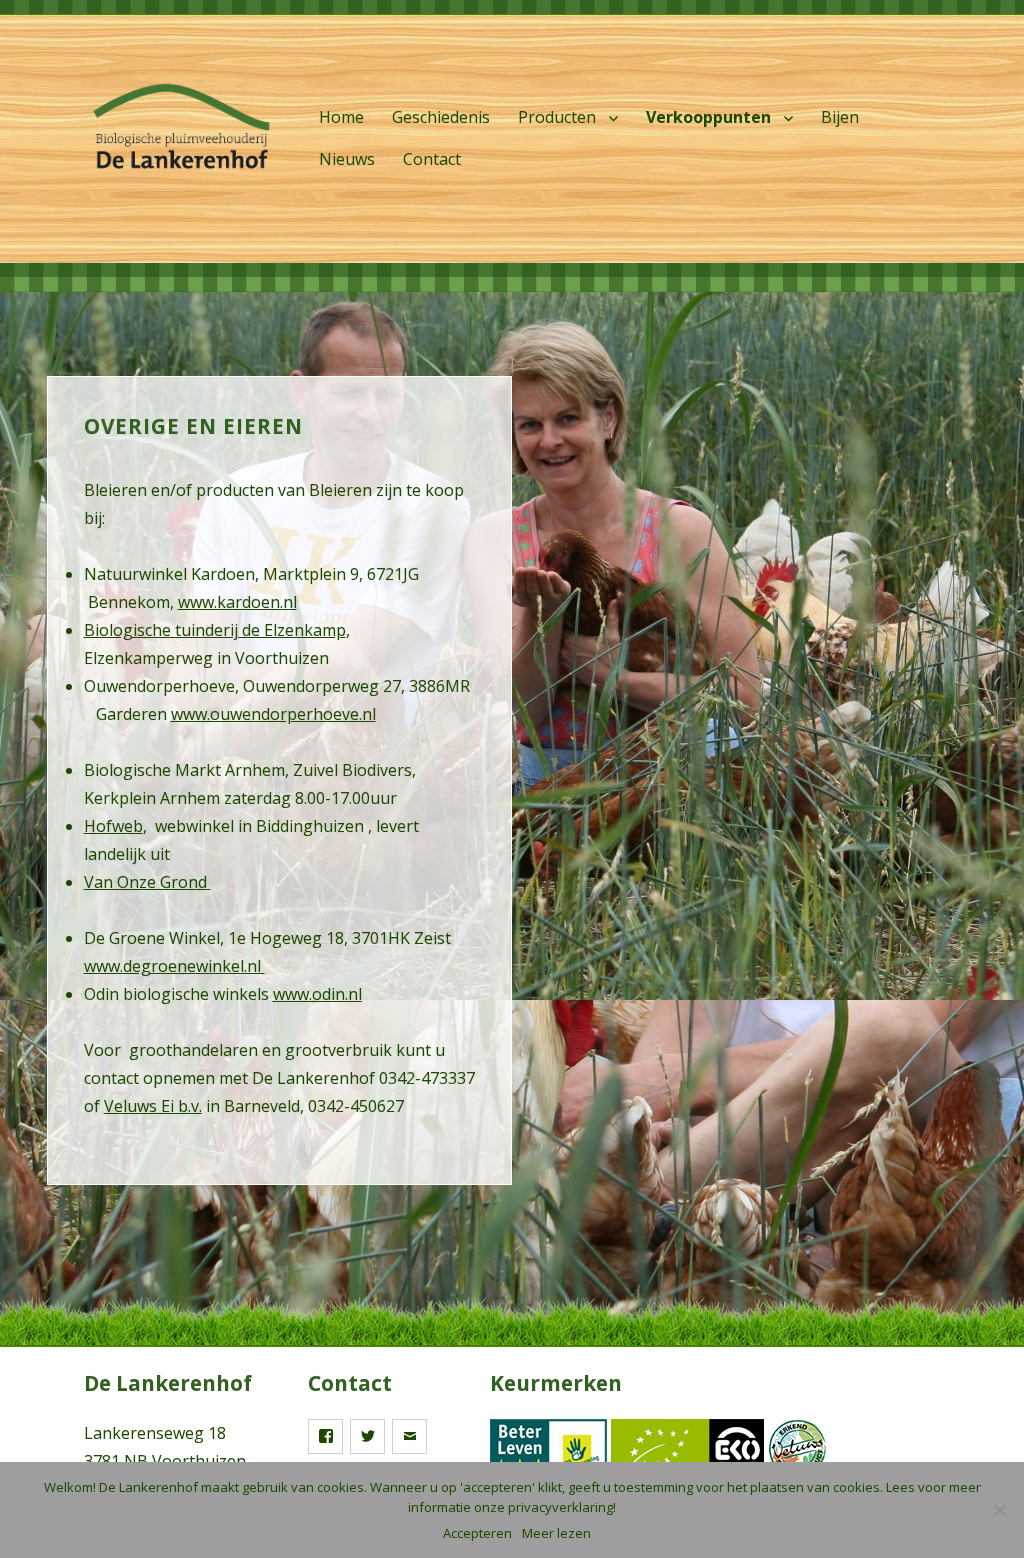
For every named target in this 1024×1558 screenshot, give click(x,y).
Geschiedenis (441, 117)
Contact (432, 159)
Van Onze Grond (147, 882)
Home (341, 117)
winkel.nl (230, 966)
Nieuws (347, 159)
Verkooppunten (708, 117)
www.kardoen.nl (237, 602)
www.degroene (140, 966)
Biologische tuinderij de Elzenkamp (215, 630)
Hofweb (113, 826)
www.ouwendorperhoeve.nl (273, 714)
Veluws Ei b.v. (153, 1106)
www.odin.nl (317, 994)
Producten (557, 117)
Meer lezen (556, 1533)
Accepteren (477, 1533)
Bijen (840, 117)
